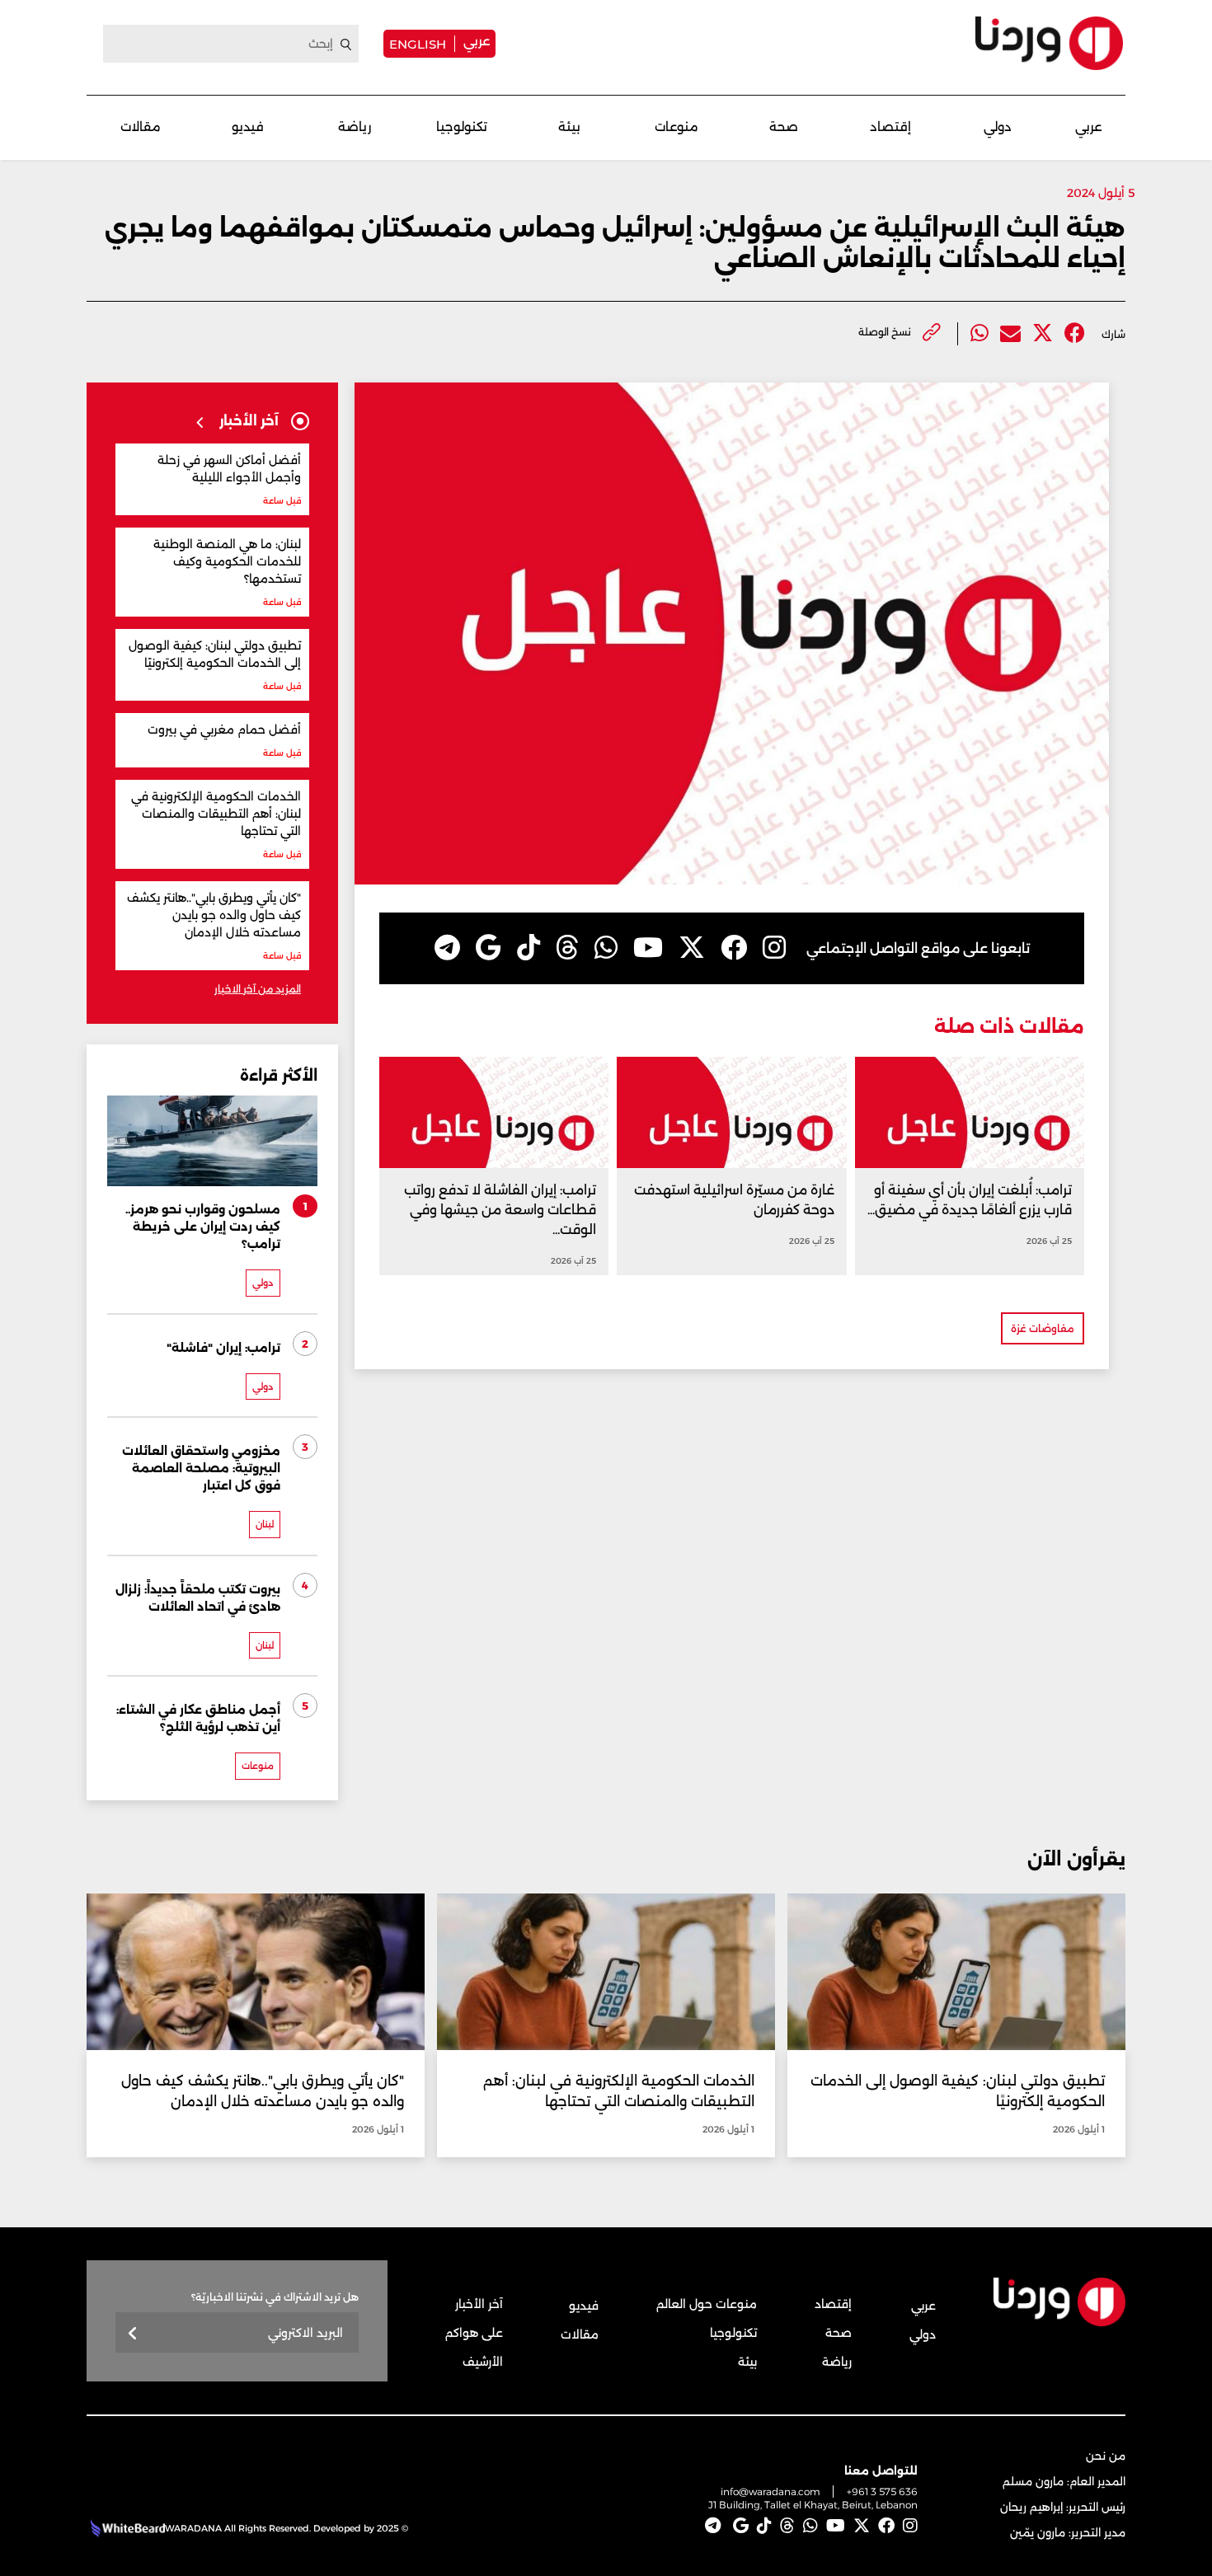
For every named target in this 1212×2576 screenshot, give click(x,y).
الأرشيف (483, 2362)
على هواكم (474, 2333)
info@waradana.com (770, 2492)
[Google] (489, 948)
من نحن (1106, 2456)
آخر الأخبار (479, 2304)
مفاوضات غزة (1043, 1328)
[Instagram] (774, 948)
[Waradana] (1049, 43)
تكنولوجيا (462, 127)
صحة (784, 127)
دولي (998, 127)
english (418, 44)
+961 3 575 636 (882, 2492)
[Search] (346, 45)
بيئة (569, 127)
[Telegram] (447, 948)
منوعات (676, 127)
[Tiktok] (528, 948)
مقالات (141, 127)
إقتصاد (890, 127)
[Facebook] (1075, 333)
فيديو (248, 127)
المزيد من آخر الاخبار (258, 989)
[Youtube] (648, 948)
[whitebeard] (126, 2528)
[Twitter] (1043, 333)
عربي (477, 41)
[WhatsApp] (606, 948)
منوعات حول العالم (707, 2304)
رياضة (355, 127)
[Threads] (567, 948)
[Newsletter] (133, 2334)
